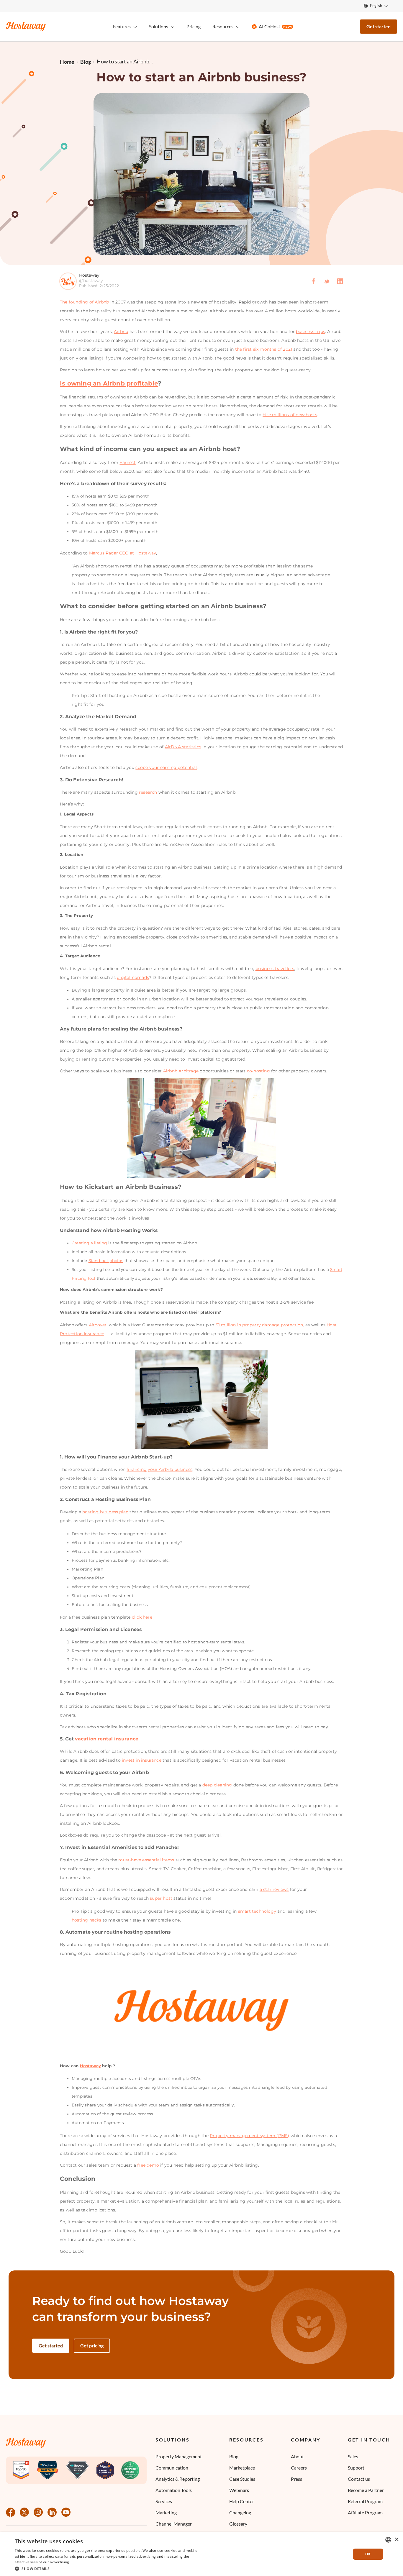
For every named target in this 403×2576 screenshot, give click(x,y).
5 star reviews (274, 1889)
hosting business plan (105, 1512)
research (148, 792)
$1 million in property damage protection (259, 1325)
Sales (353, 2456)
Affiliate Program (365, 2512)
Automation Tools (174, 2490)
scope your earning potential (166, 767)
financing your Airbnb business (159, 1469)
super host (161, 1898)
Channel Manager (174, 2524)
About (297, 2456)
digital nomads (133, 977)
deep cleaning (217, 1785)
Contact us (359, 2479)
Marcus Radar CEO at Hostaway (123, 553)
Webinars (239, 2490)
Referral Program (365, 2501)
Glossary (238, 2524)
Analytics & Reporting (178, 2479)
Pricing (194, 26)
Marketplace (242, 2468)
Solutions (172, 2440)
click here (142, 1617)
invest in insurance (142, 1760)
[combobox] (388, 2540)
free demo (148, 2165)
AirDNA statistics (183, 747)
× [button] (396, 2540)
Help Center (242, 2501)
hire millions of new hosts (290, 415)
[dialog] (201, 2554)
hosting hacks (87, 1920)
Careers (299, 2468)
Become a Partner (366, 2490)
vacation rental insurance (107, 1739)
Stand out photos (106, 1261)
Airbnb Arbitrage (181, 1071)
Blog (234, 2456)
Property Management (179, 2456)
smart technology (257, 1911)
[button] (107, 2568)
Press (296, 2479)
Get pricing (92, 2346)
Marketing (166, 2512)
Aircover (98, 1325)
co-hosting (258, 1071)
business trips (311, 332)
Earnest (127, 462)
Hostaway (91, 2066)
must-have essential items (146, 1860)
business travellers (275, 969)
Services (164, 2501)
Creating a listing (89, 1243)
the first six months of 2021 (264, 349)
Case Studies (242, 2479)
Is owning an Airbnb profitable (109, 383)
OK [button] (368, 2554)
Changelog (240, 2512)
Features (122, 26)
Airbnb (121, 332)
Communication (172, 2468)
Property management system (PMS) (249, 2136)
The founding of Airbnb (84, 302)
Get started (379, 26)
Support (356, 2468)
